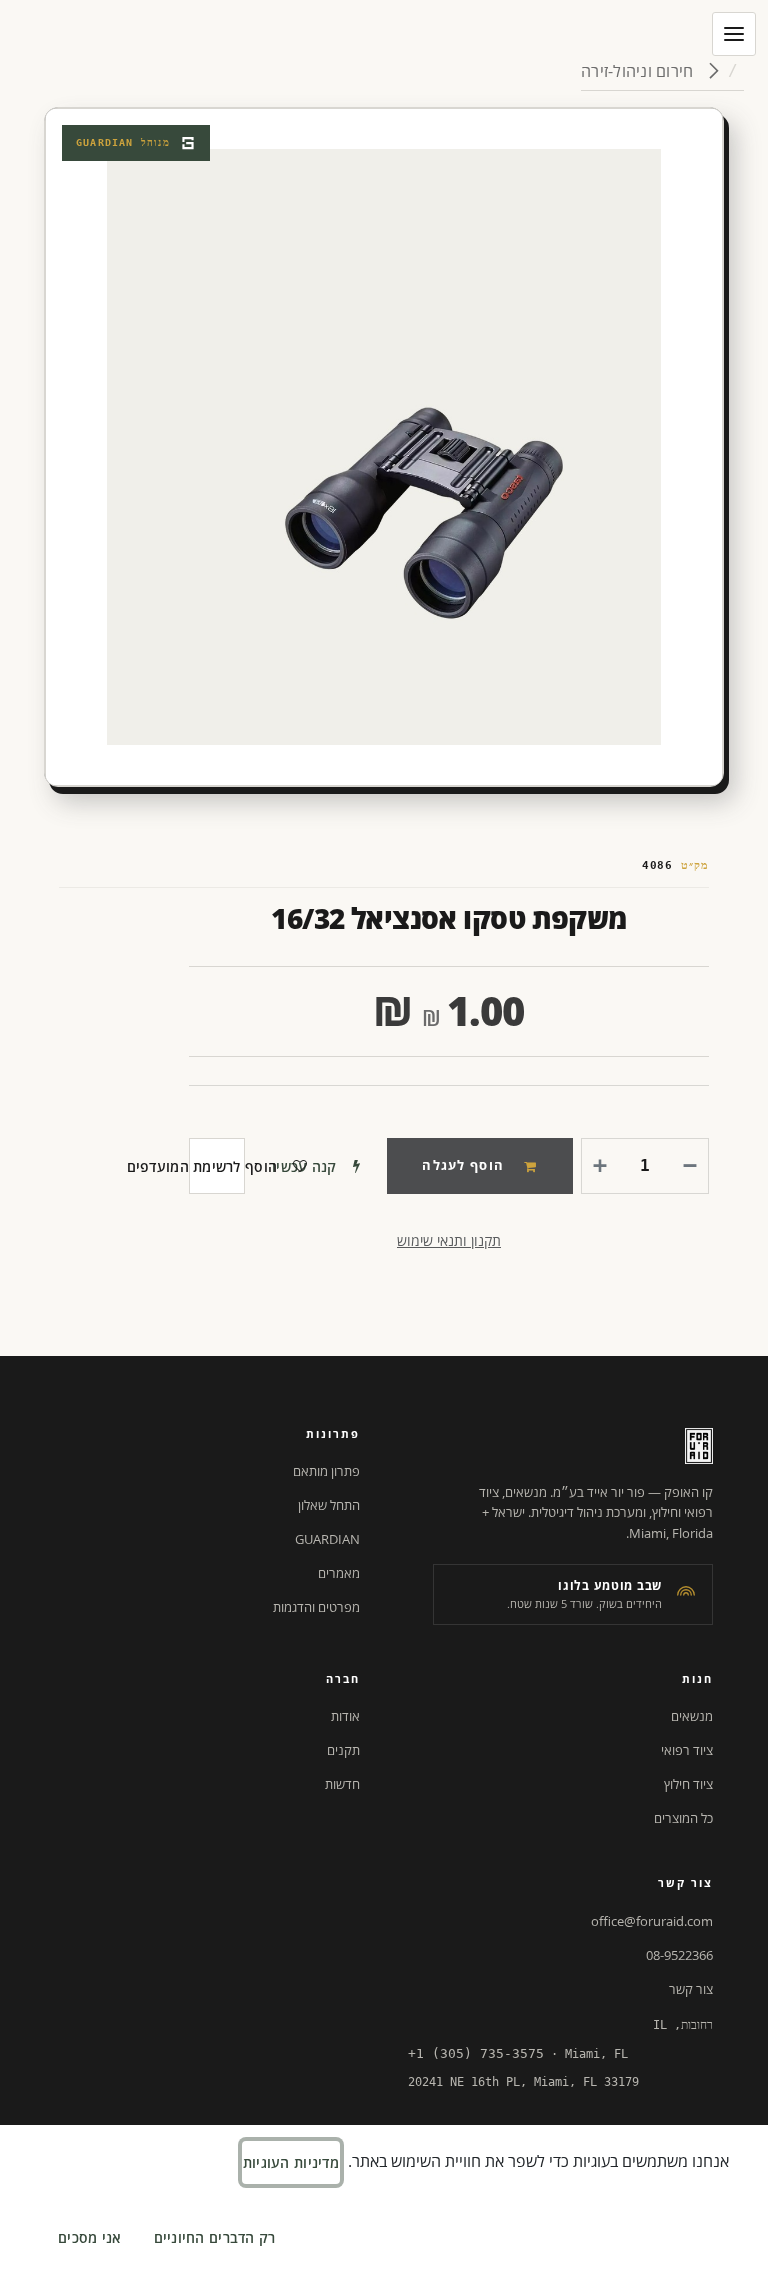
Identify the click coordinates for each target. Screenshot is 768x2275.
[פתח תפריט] (734, 34)
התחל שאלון (329, 1505)
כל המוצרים (683, 1818)
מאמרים (339, 1573)
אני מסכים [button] (90, 2237)
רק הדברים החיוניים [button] (215, 2237)
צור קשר (691, 1989)
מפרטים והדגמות (316, 1607)
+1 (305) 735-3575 (476, 2053)
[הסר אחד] (686, 1166)
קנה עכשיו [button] (304, 1166)
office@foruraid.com (652, 1921)
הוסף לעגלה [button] (463, 1165)
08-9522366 (679, 1955)
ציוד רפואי (687, 1750)
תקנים (343, 1750)
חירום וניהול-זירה (639, 71)
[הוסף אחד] (604, 1166)
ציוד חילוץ (688, 1784)
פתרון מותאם (326, 1471)
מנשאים (692, 1716)
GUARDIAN (327, 1539)
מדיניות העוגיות (291, 2162)
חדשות (342, 1784)
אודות (345, 1716)
